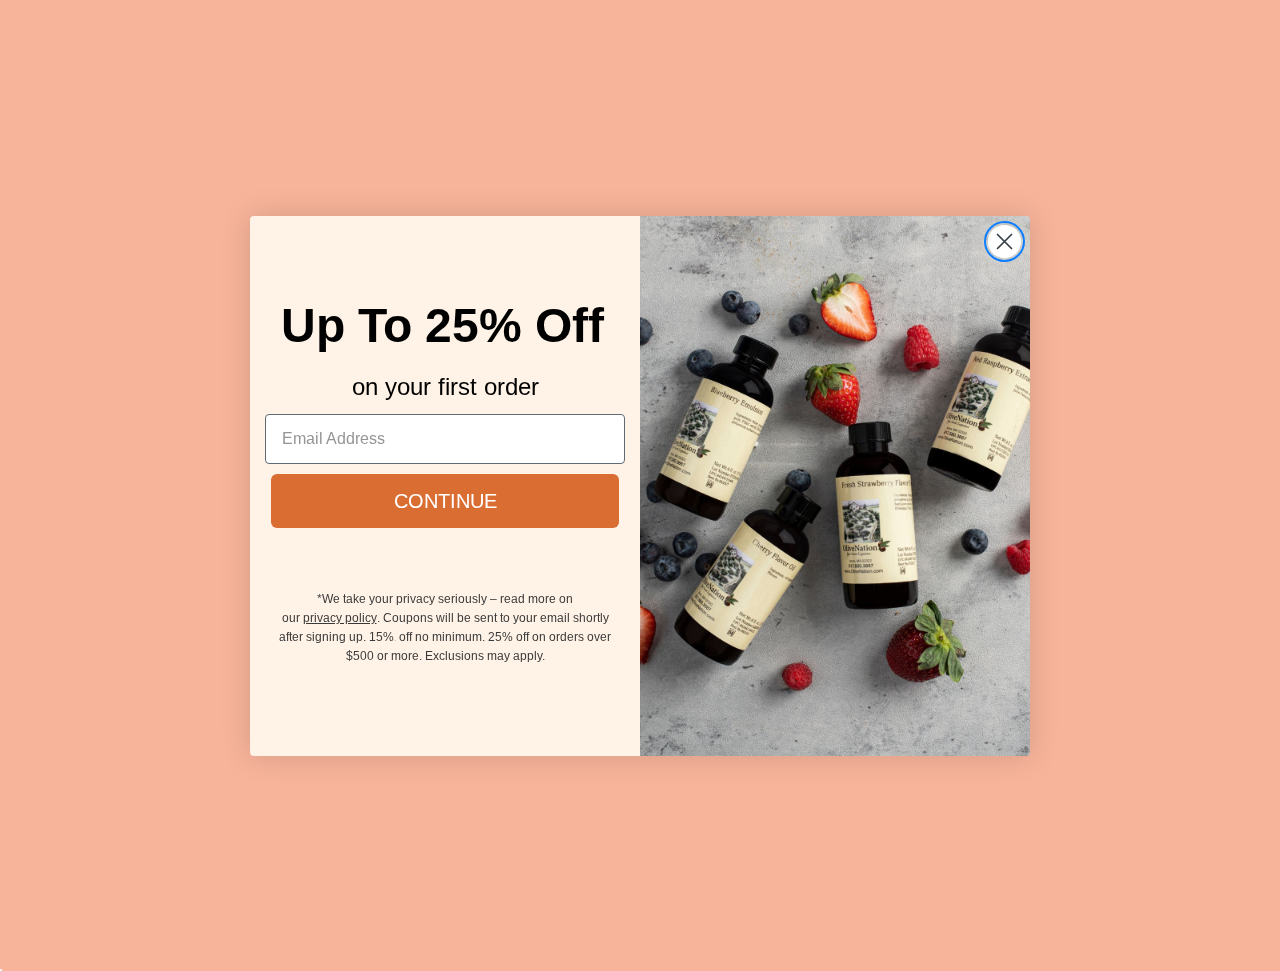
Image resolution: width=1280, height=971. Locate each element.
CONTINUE (445, 501)
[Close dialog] (1004, 241)
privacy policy (340, 618)
